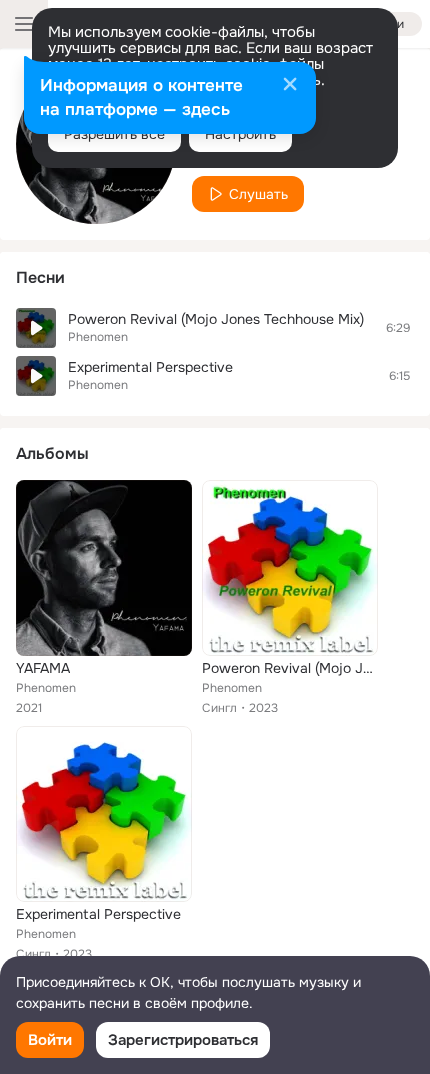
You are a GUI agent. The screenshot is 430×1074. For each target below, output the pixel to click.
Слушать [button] (258, 194)
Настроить (240, 134)
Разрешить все (114, 134)
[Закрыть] (290, 86)
